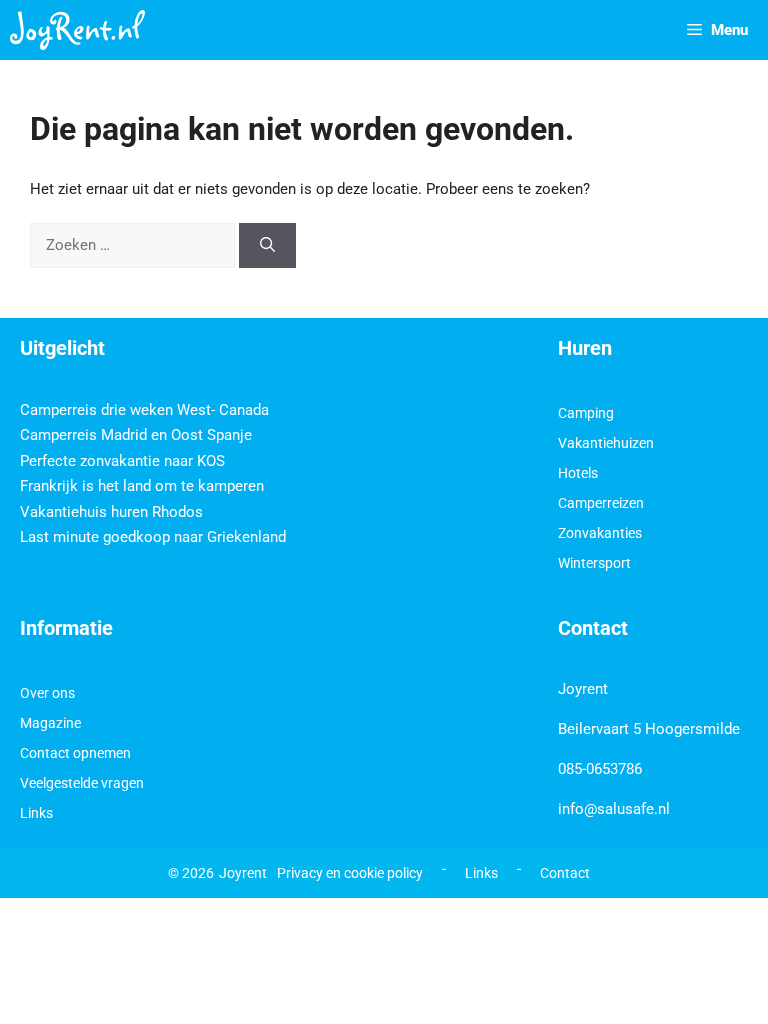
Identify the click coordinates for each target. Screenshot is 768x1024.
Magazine (50, 723)
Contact (565, 873)
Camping (586, 413)
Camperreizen (601, 503)
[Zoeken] (267, 245)
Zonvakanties (600, 533)
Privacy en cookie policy (350, 873)
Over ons (47, 693)
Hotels (578, 473)
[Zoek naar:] (134, 245)
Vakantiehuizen (606, 443)
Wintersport (594, 563)
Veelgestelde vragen (82, 783)
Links (36, 813)
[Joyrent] (77, 30)
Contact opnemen (75, 753)
